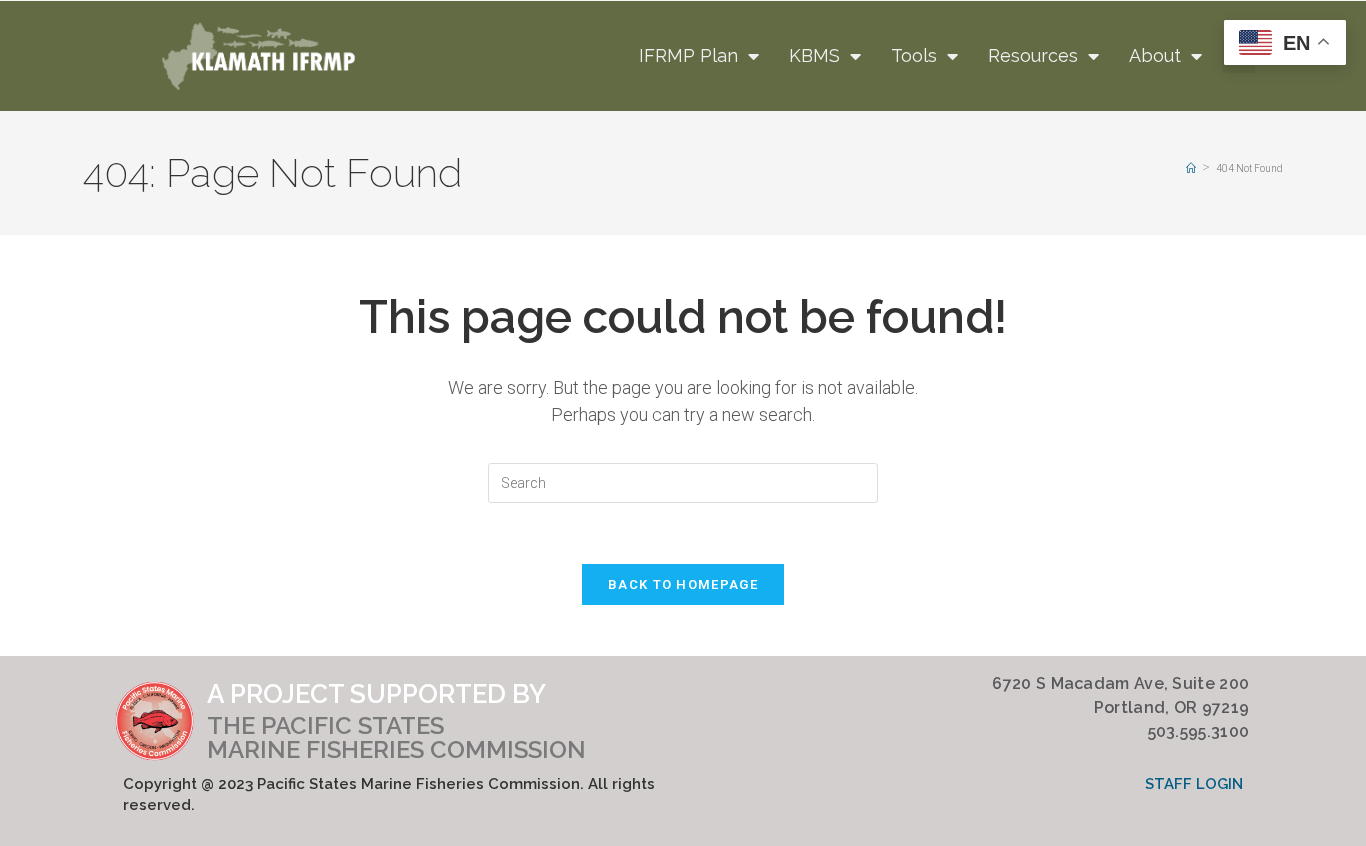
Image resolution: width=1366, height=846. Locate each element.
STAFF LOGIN (1194, 784)
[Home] (1191, 168)
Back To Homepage (683, 584)
